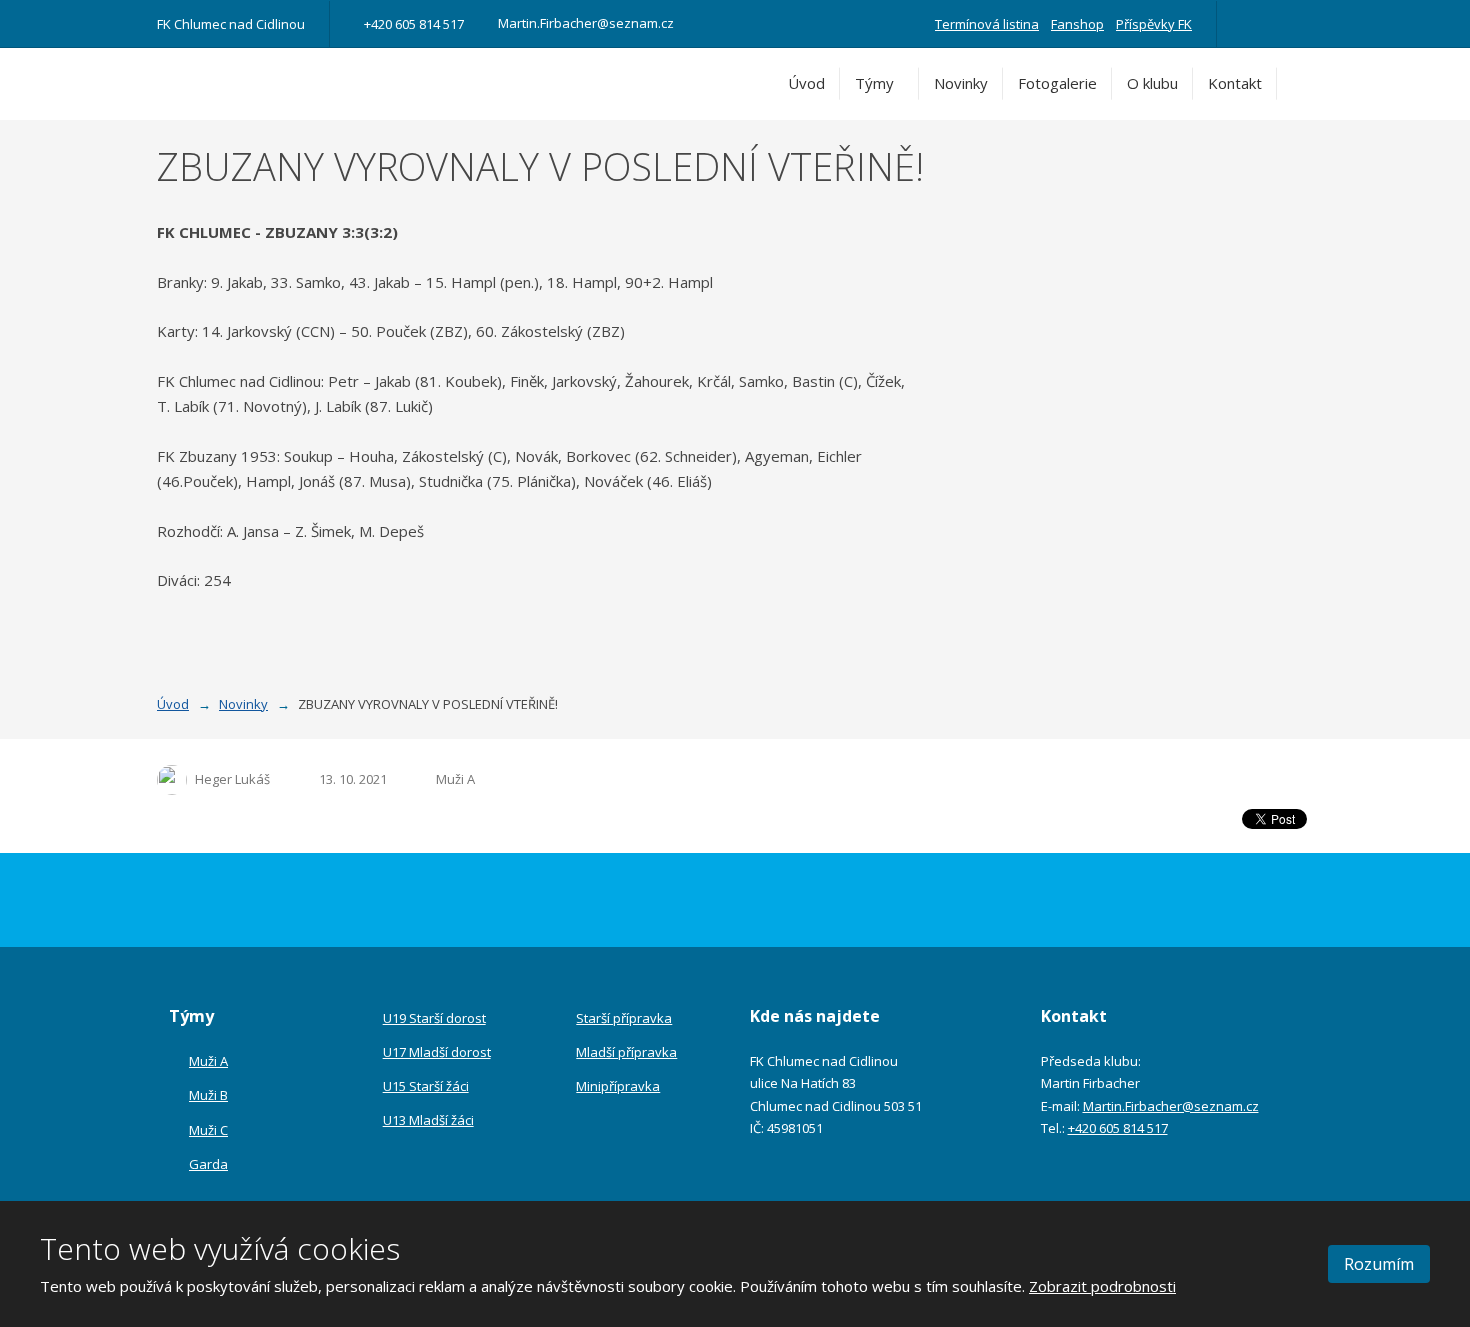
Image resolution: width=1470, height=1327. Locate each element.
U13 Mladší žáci (428, 1120)
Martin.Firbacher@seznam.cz (1171, 1106)
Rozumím (1379, 1264)
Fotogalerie (1057, 83)
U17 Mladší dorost (437, 1052)
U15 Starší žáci (426, 1086)
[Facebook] (1249, 24)
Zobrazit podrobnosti (1102, 1286)
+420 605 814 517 (1118, 1128)
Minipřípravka (618, 1086)
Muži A (455, 779)
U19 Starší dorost (434, 1018)
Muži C (208, 1130)
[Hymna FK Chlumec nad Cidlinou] (1277, 24)
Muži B (208, 1095)
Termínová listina (987, 24)
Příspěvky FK (1154, 24)
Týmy (874, 83)
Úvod (806, 83)
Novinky (961, 83)
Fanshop (1077, 24)
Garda (208, 1164)
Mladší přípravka (626, 1052)
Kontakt (1235, 83)
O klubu (1152, 83)
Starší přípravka (624, 1018)
